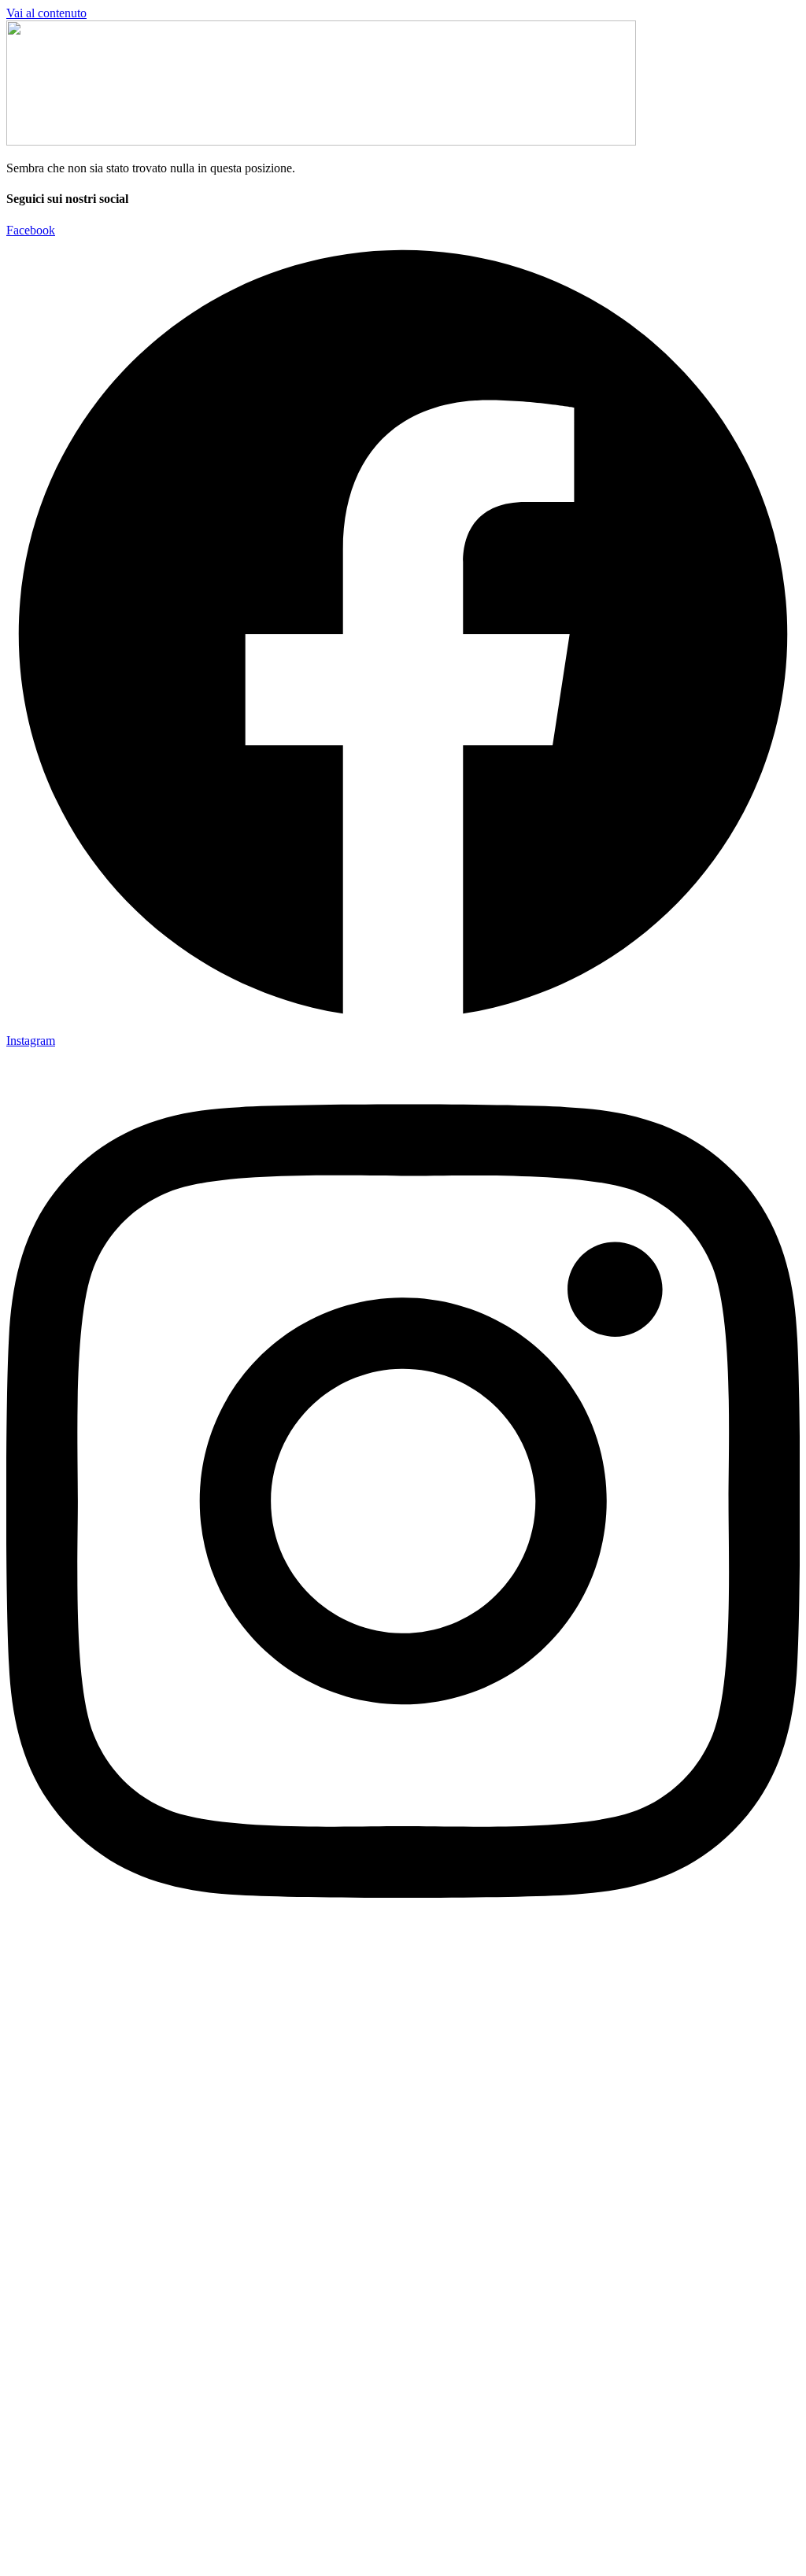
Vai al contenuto (46, 13)
